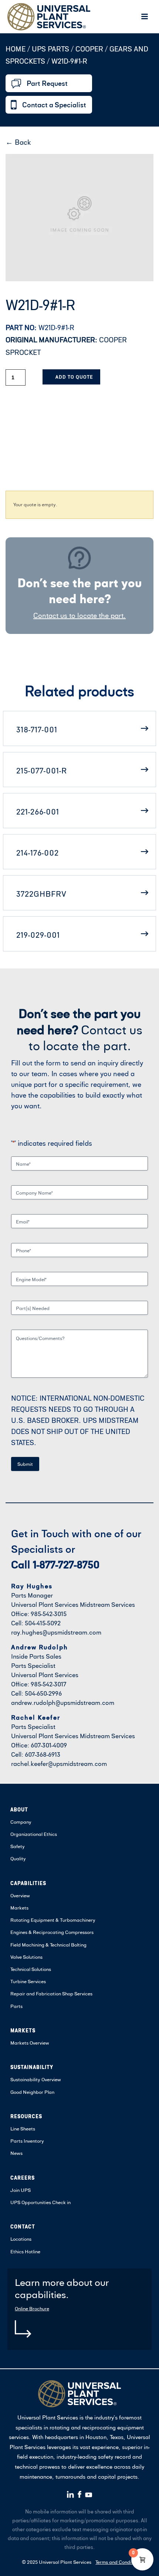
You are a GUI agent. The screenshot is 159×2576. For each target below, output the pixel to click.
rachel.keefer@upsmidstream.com (59, 1764)
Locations (21, 2239)
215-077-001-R (42, 770)
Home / (18, 49)
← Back (18, 142)
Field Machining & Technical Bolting (48, 1945)
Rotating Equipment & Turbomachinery (53, 1920)
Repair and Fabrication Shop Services (51, 1994)
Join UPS (21, 2190)
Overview (20, 1895)
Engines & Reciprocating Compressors (52, 1932)
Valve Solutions (26, 1957)
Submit (25, 1464)
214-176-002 (38, 853)
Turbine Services (28, 1981)
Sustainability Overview (36, 2079)
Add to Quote (74, 377)
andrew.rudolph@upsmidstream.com (63, 1702)
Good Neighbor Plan (32, 2092)
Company (21, 1822)
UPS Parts (51, 49)
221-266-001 (38, 812)
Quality (18, 1858)
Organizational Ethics (34, 1834)
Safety (18, 1846)
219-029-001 (38, 935)
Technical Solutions (31, 1969)
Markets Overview (30, 2043)
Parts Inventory (27, 2141)
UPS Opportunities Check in (40, 2202)
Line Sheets (23, 2129)
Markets (19, 1908)
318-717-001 (37, 729)
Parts (16, 2006)
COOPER (89, 49)
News (16, 2153)
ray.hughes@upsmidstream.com (56, 1632)
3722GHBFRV (41, 894)
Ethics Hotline (25, 2251)
